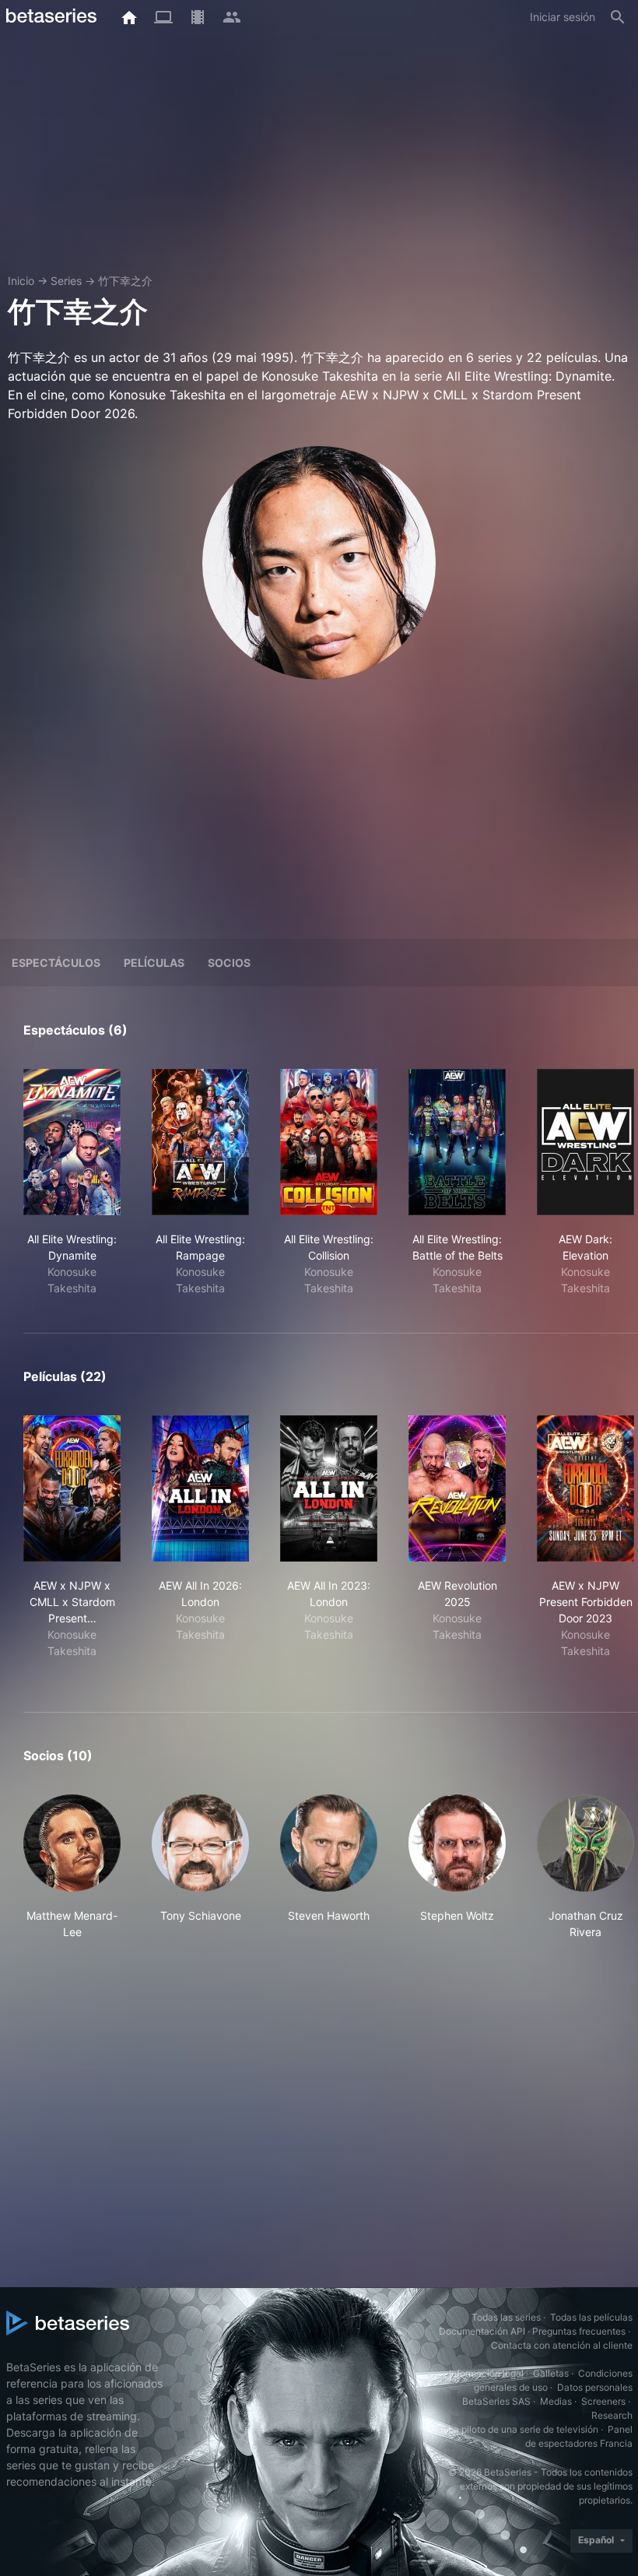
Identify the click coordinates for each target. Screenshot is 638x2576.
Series (66, 281)
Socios (229, 963)
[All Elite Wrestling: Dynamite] (72, 1142)
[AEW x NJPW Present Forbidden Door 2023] (585, 1488)
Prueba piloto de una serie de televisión (513, 2429)
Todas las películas (591, 2317)
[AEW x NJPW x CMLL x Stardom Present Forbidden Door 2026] (72, 1488)
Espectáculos (56, 963)
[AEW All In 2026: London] (200, 1488)
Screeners (603, 2401)
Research (612, 2415)
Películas (154, 963)
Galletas (551, 2373)
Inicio (21, 281)
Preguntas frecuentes (579, 2331)
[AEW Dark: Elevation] (585, 1142)
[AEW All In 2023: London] (329, 1488)
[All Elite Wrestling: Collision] (329, 1142)
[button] (72, 1867)
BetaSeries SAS (496, 2401)
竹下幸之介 (125, 281)
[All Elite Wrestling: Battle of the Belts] (457, 1142)
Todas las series (506, 2317)
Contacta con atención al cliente (562, 2345)
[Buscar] (618, 17)
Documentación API (482, 2331)
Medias (556, 2401)
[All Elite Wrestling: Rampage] (200, 1142)
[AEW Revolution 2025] (457, 1488)
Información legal (486, 2373)
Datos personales (595, 2387)
